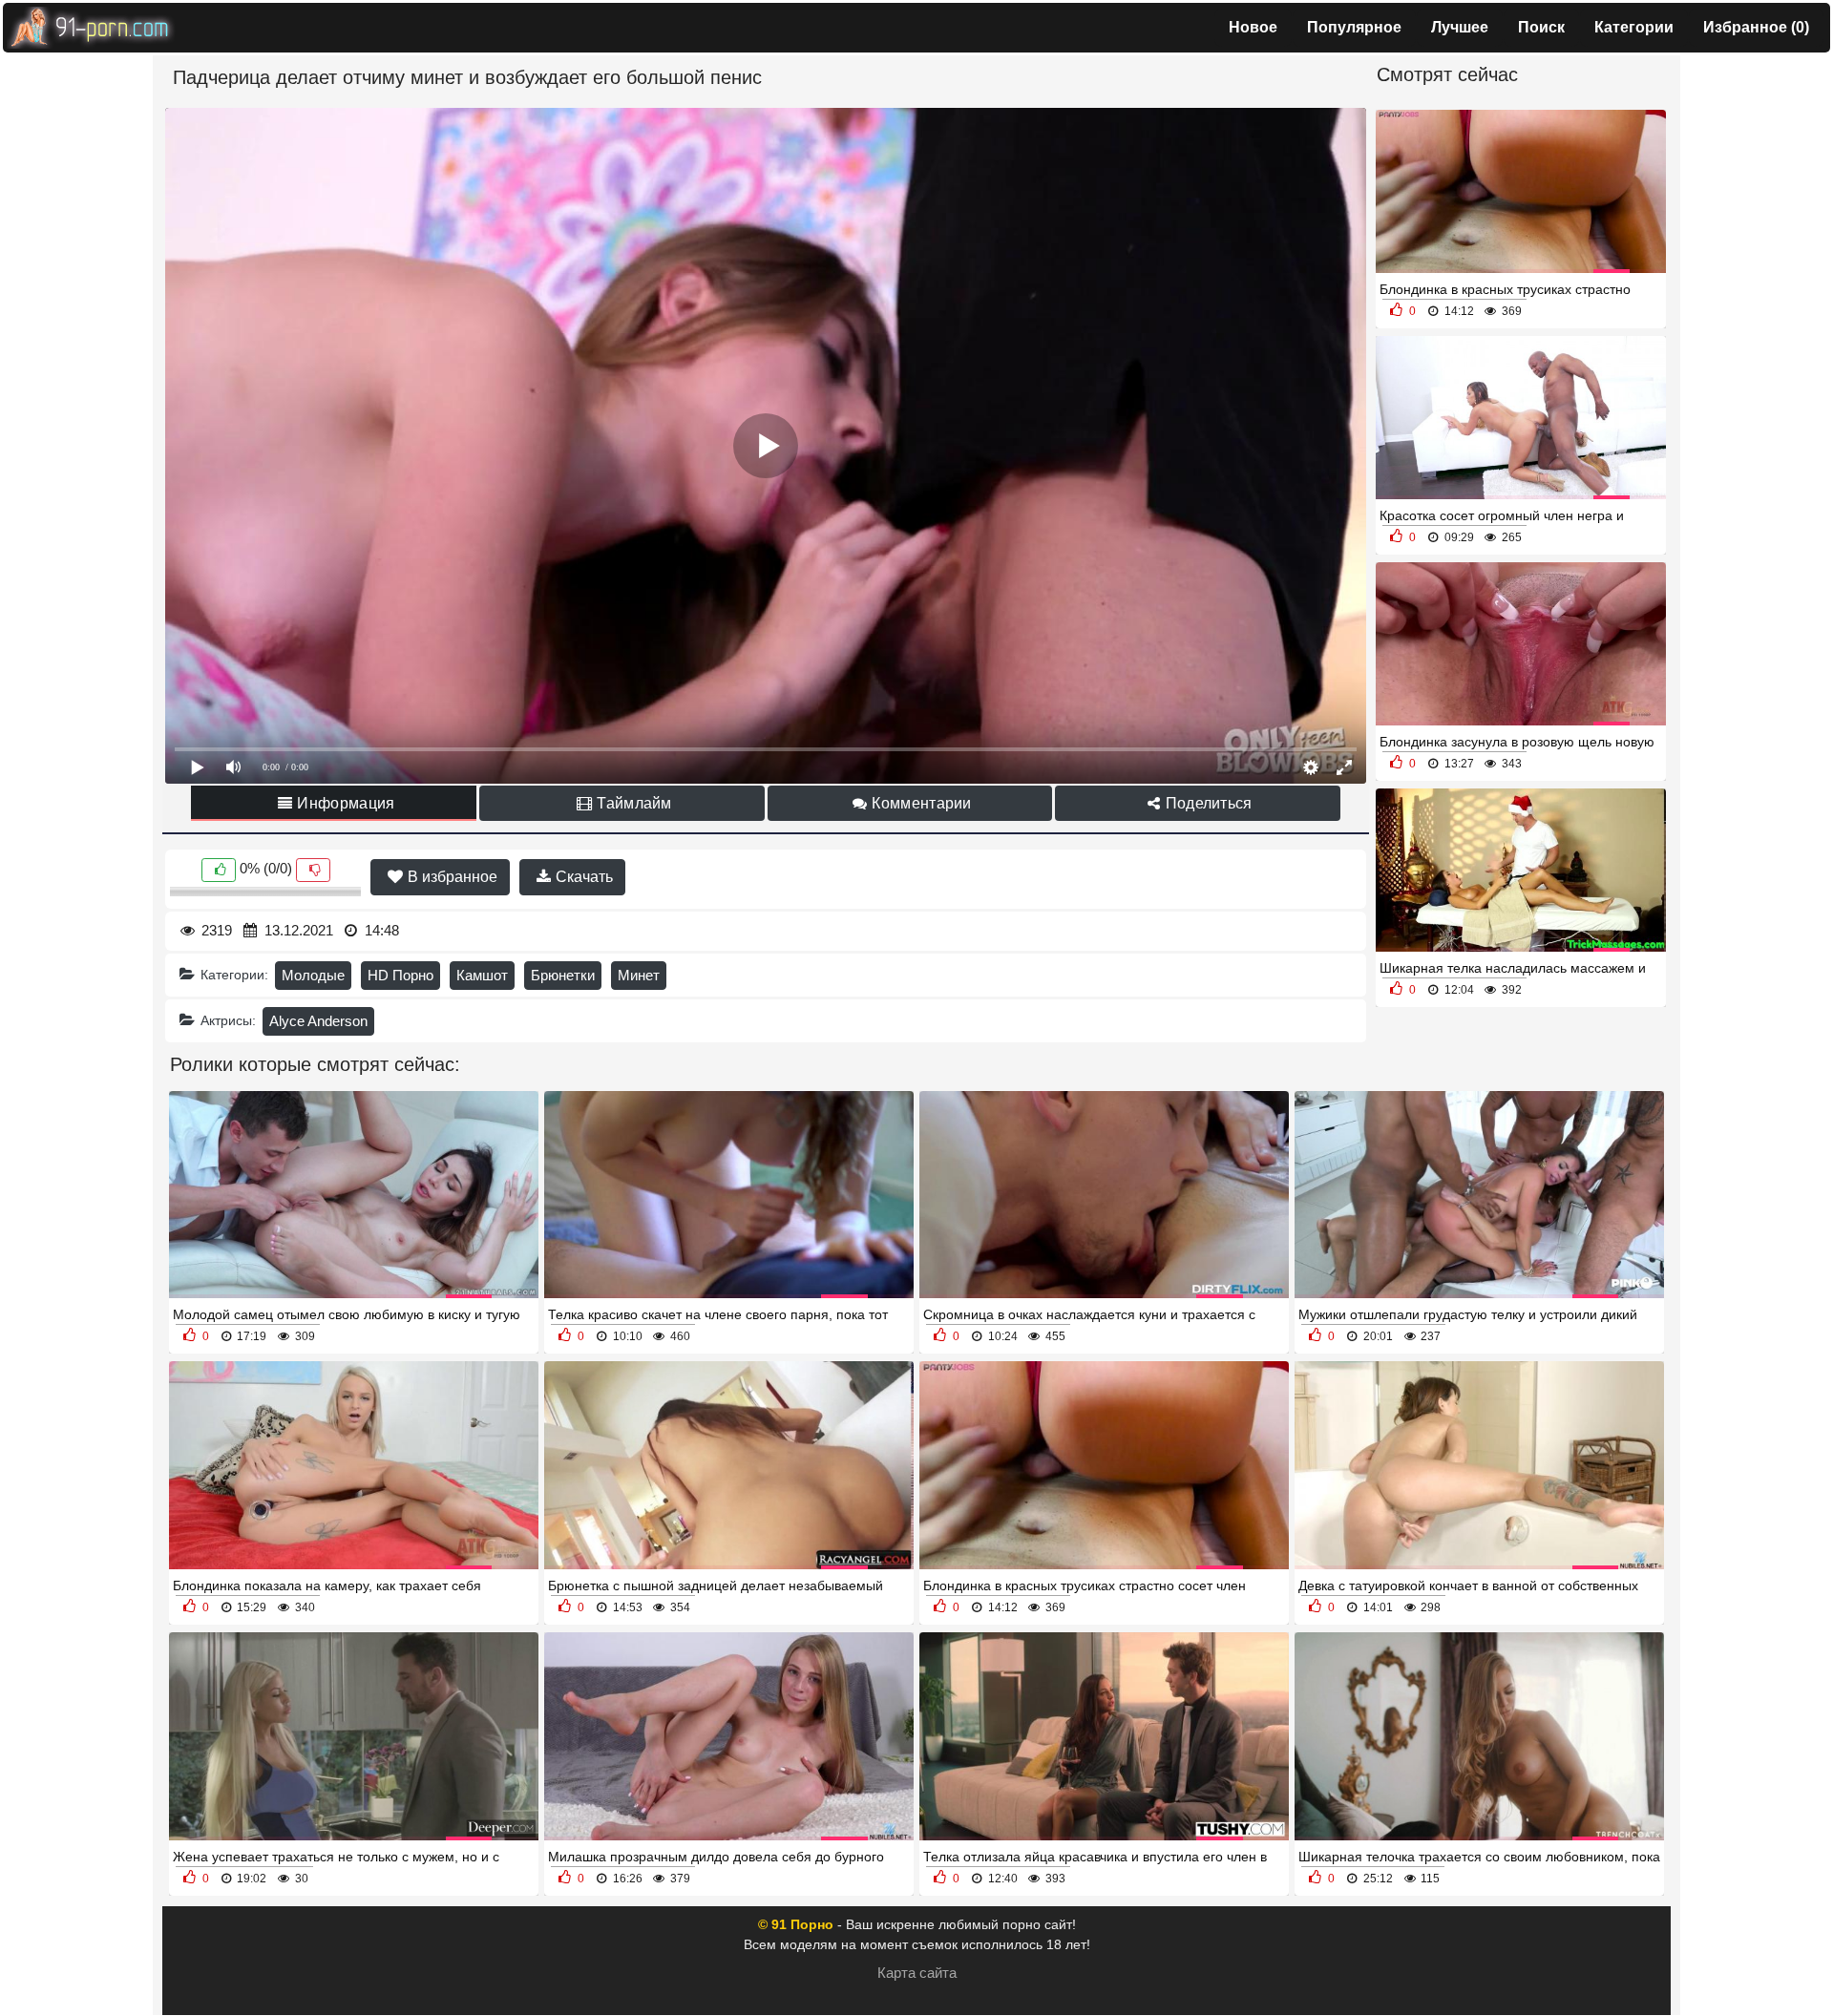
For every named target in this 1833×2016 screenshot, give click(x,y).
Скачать (582, 877)
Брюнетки (563, 975)
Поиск (1541, 27)
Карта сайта (917, 1973)
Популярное (1354, 27)
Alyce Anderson (318, 1021)
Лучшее (1460, 27)
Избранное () (1756, 27)
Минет (639, 975)
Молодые (313, 975)
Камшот (482, 975)
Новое (1253, 27)
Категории (1634, 27)
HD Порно (400, 975)
